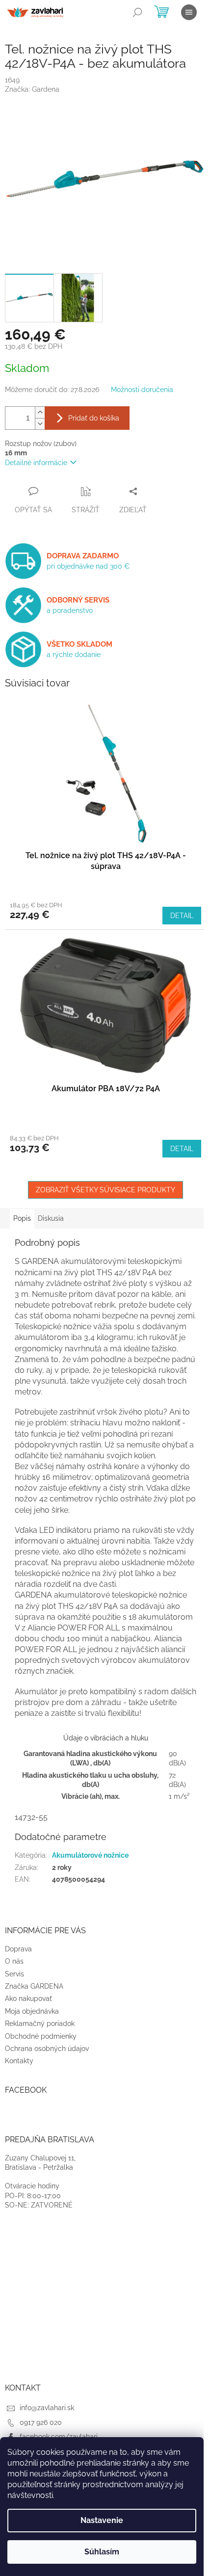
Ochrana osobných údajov (47, 2049)
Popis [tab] (22, 1218)
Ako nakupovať (28, 1998)
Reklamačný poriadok (40, 2024)
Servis (14, 1974)
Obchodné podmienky (41, 2036)
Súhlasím (102, 2552)
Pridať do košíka (94, 418)
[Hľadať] (137, 12)
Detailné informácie (36, 463)
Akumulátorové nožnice (90, 1855)
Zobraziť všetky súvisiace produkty (105, 1190)
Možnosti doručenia (142, 390)
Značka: (32, 89)
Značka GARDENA (34, 1986)
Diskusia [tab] (51, 1218)
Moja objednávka (32, 2011)
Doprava (18, 1949)
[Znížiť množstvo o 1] (40, 424)
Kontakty (19, 2061)
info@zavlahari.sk (47, 2408)
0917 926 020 (41, 2422)
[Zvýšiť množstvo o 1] (40, 412)
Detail (182, 916)
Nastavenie (102, 2520)
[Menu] (189, 12)
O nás (14, 1961)
